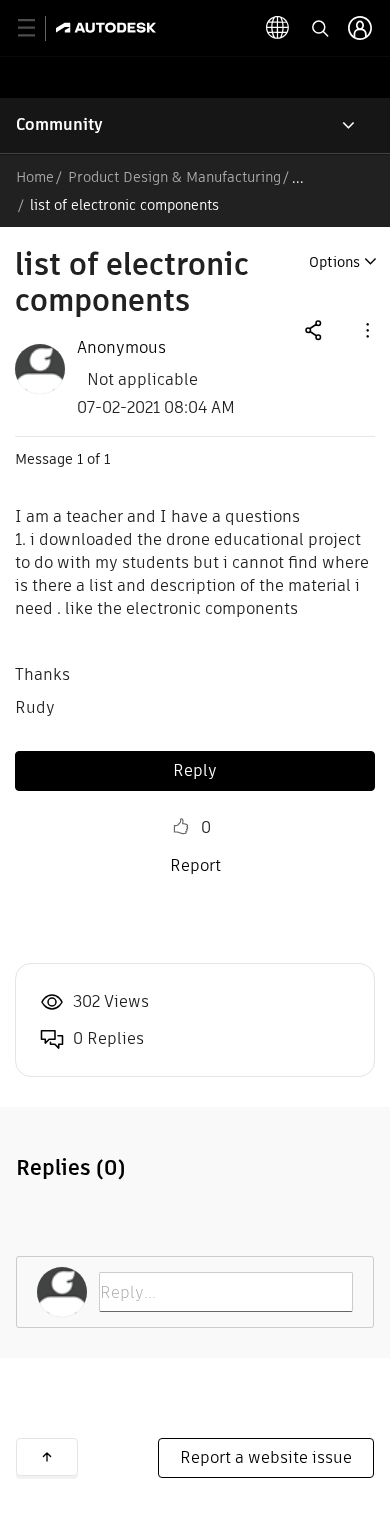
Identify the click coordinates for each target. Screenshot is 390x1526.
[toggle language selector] (278, 28)
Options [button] (334, 262)
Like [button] (181, 827)
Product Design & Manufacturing (174, 177)
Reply (195, 770)
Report (195, 865)
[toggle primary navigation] (37, 28)
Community (59, 124)
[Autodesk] (108, 27)
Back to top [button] (47, 1457)
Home (35, 177)
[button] (366, 329)
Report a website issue (266, 1457)
